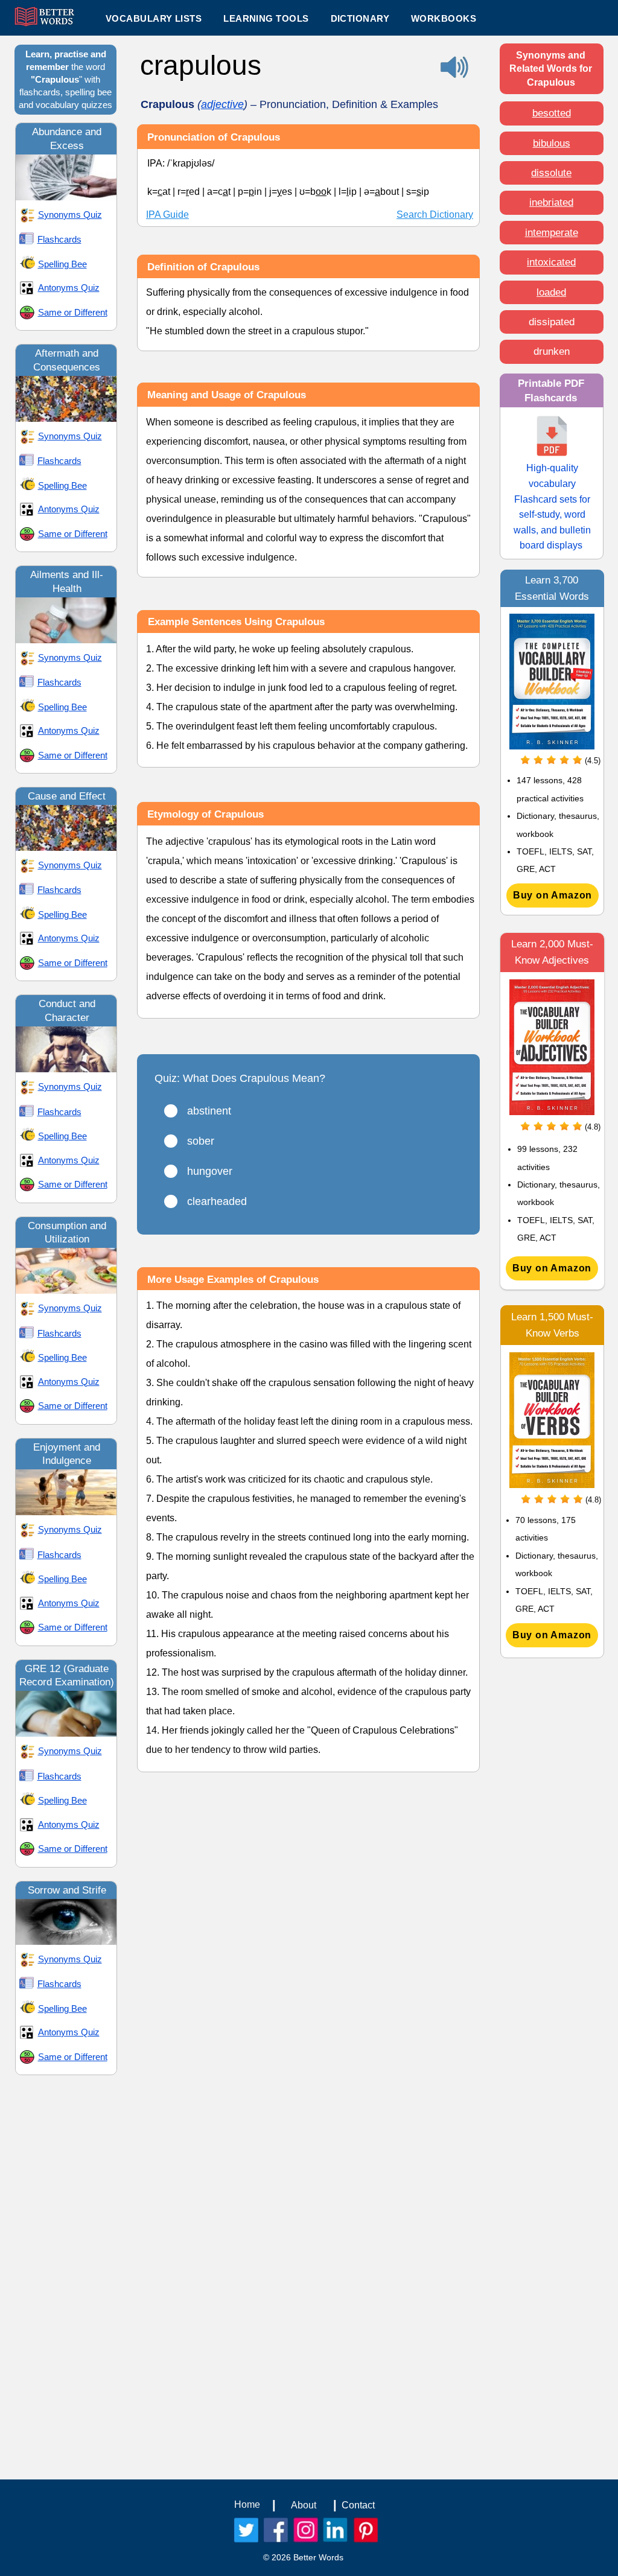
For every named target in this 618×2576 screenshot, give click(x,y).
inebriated (551, 202)
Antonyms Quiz (69, 288)
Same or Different (73, 312)
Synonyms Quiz (70, 215)
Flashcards (59, 239)
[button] (266, 18)
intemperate (552, 233)
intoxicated (551, 262)
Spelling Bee (62, 264)
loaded (551, 292)
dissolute (551, 173)
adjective (222, 104)
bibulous (552, 143)
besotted (552, 113)
